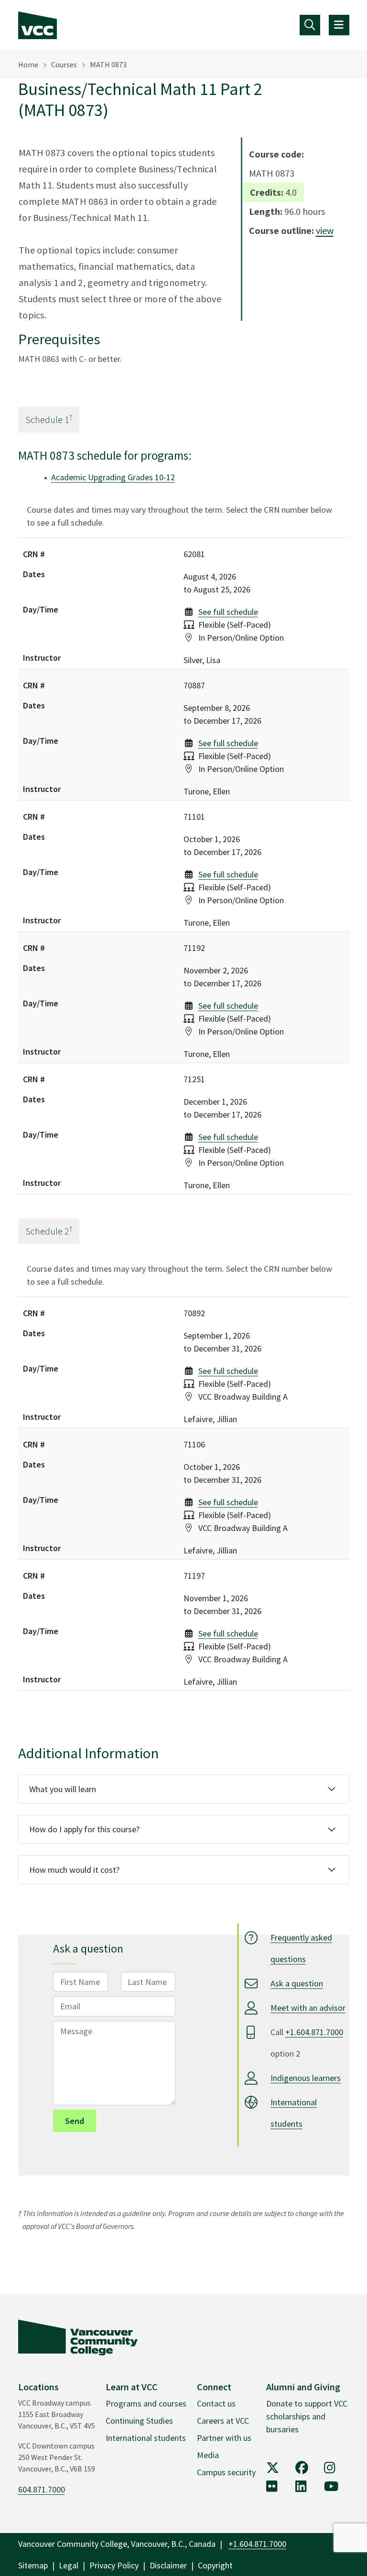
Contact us (216, 2403)
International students (146, 2438)
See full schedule (228, 612)
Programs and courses (146, 2403)
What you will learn (63, 1789)
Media (208, 2455)
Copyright (215, 2565)
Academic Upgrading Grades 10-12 (113, 477)
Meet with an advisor (308, 2008)
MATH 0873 (108, 64)
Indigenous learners (306, 2078)
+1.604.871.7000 (314, 2032)
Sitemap (33, 2565)
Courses (64, 64)
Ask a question (297, 1983)
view (325, 230)
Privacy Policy (114, 2565)
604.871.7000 (42, 2489)
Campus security (226, 2472)
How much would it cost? (74, 1870)
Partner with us (224, 2438)
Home (28, 64)
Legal (69, 2565)
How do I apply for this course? (84, 1829)
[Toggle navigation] (310, 25)
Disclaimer (168, 2565)
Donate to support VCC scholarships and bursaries (307, 2416)
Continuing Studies (139, 2421)
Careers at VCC (223, 2421)
